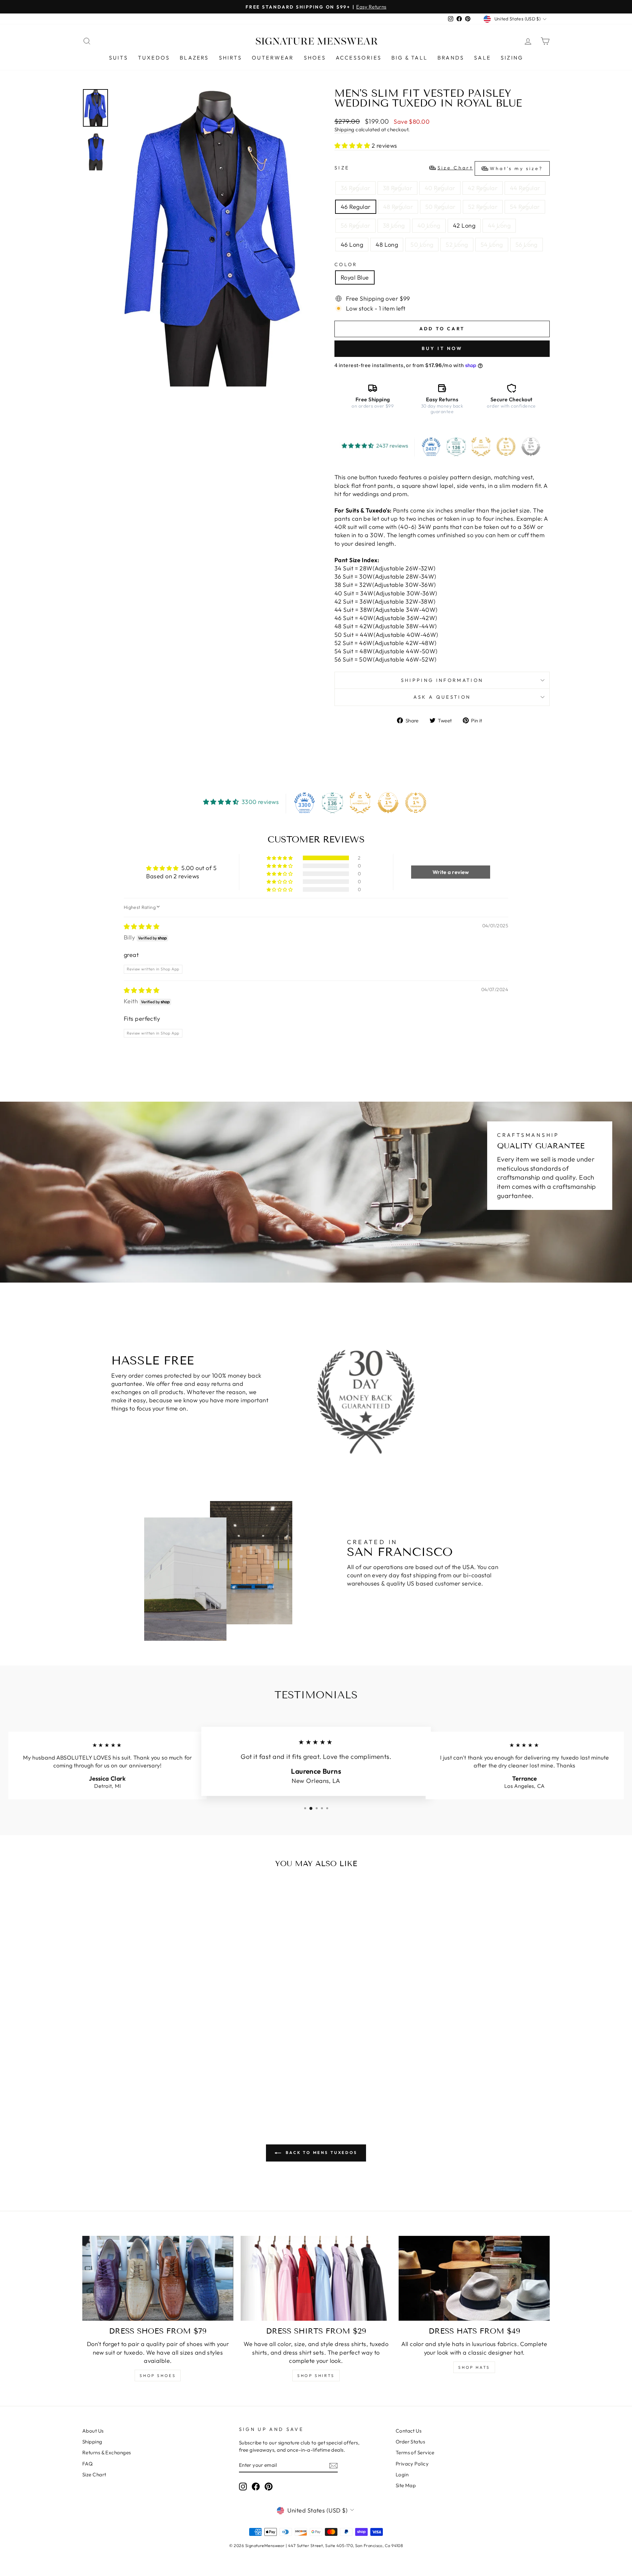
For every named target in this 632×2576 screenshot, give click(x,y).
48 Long (387, 245)
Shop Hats (474, 2367)
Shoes (315, 58)
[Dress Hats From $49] (474, 2278)
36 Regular (355, 188)
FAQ (87, 2464)
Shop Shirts (316, 2376)
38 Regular (398, 188)
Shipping (344, 129)
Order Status (410, 2442)
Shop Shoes (158, 2376)
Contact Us (409, 2431)
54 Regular (525, 207)
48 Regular (398, 207)
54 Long (492, 245)
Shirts (230, 58)
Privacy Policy (412, 2464)
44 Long (499, 225)
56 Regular (355, 225)
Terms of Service (415, 2452)
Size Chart (94, 2475)
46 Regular (356, 207)
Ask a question (442, 697)
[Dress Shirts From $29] (316, 2278)
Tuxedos (154, 58)
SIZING (512, 58)
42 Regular (483, 188)
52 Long (457, 245)
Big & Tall (409, 58)
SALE (482, 58)
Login (402, 2475)
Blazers (194, 58)
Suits (118, 58)
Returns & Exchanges (107, 2452)
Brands (451, 58)
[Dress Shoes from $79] (158, 2278)
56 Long (527, 245)
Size (439, 168)
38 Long (394, 225)
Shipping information (442, 680)
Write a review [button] (451, 872)
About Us (93, 2431)
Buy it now (442, 348)
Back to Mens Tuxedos (321, 2152)
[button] (353, 146)
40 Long (429, 225)
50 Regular (440, 207)
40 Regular (440, 188)
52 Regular (483, 207)
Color (346, 264)
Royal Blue (355, 277)
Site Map (406, 2485)
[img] (142, 926)
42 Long (464, 225)
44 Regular (525, 188)
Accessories (359, 58)
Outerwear (273, 58)
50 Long (422, 245)
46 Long (352, 245)
